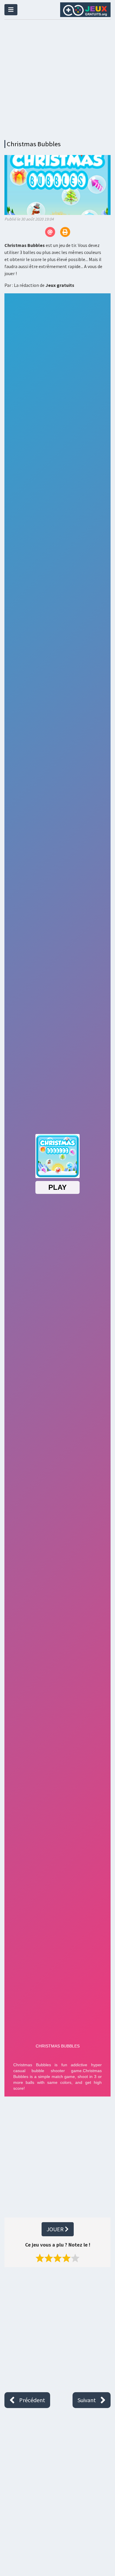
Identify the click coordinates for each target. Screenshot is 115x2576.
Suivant (87, 2400)
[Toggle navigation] (11, 10)
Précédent (32, 2400)
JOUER (56, 2229)
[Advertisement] (57, 78)
